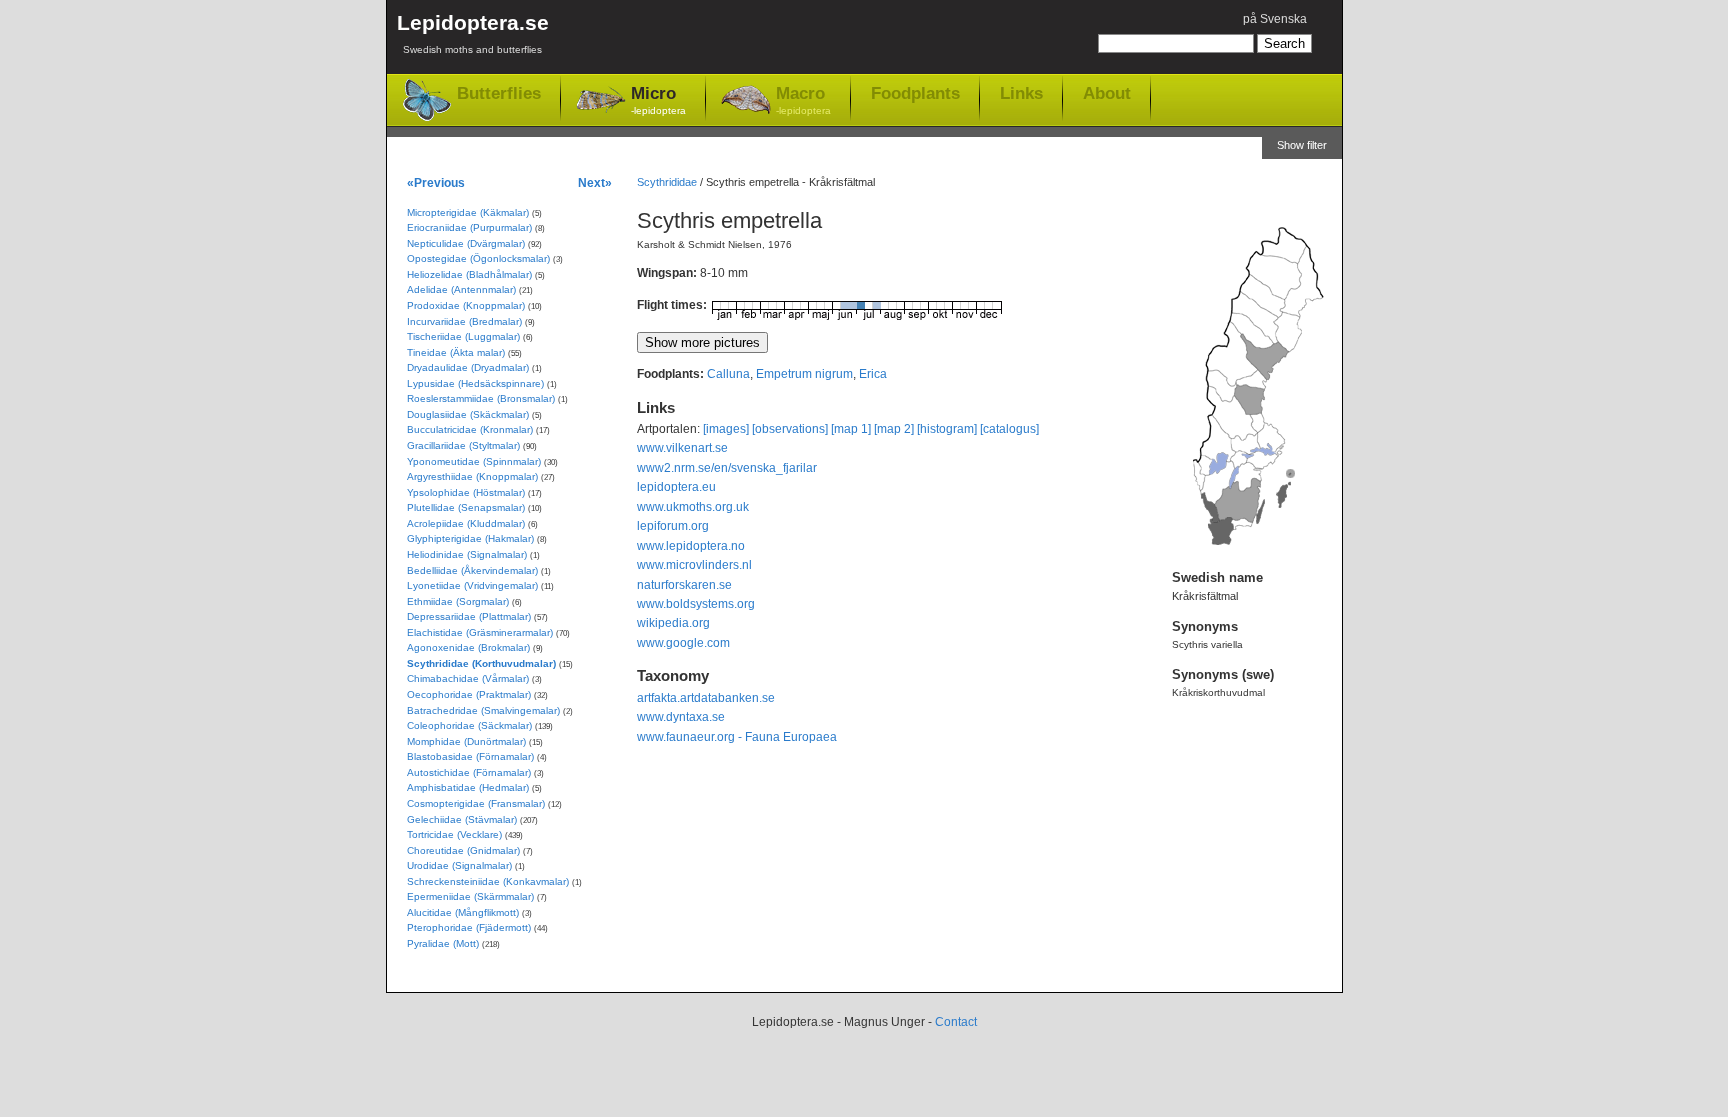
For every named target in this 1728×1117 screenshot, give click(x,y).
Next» (595, 182)
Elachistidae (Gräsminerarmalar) (480, 632)
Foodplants (915, 93)
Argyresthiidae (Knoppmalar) (472, 476)
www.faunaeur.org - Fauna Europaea (737, 737)
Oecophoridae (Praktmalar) (469, 694)
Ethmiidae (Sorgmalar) (458, 601)
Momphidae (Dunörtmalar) (466, 741)
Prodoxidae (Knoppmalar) (466, 305)
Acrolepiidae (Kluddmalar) (466, 523)
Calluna (728, 374)
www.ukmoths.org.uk (693, 507)
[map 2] (894, 429)
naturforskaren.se (684, 585)
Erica (873, 374)
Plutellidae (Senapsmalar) (466, 507)
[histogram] (947, 429)
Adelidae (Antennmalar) (461, 289)
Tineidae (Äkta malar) (456, 352)
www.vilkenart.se (682, 448)
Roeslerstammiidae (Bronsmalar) (481, 398)
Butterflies (499, 93)
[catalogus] (1009, 429)
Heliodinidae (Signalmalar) (467, 554)
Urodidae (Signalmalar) (459, 865)
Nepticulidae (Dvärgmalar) (466, 243)
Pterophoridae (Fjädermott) (469, 927)
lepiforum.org (673, 526)
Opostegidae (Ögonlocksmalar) (478, 258)
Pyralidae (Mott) (443, 943)
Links (1021, 93)
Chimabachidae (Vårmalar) (468, 678)
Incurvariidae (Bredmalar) (464, 321)
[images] (726, 429)
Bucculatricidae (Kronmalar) (470, 429)
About (1107, 93)
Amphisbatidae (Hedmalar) (468, 787)
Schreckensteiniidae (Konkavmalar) (488, 881)
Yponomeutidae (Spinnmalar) (474, 461)
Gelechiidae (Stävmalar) (462, 819)
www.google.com (683, 643)
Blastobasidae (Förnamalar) (470, 756)
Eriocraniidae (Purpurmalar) (469, 227)
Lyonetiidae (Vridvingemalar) (472, 585)
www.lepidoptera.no (691, 546)
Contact (956, 1022)
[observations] (790, 429)
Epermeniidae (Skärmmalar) (470, 896)
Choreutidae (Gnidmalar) (463, 850)
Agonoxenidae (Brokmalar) (468, 647)
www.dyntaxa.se (681, 717)
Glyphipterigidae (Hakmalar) (470, 538)
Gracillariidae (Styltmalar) (463, 445)
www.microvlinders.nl (694, 565)
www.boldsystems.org (696, 604)
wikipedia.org (673, 623)
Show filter (1302, 145)
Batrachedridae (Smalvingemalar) (483, 710)
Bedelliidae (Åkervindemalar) (472, 570)
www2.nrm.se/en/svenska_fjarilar (727, 468)
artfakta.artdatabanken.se (706, 698)
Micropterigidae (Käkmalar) (468, 212)
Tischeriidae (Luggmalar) (463, 336)
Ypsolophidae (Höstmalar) (466, 492)
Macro (803, 100)
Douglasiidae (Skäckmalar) (468, 414)
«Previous (436, 182)
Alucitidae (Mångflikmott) (463, 912)
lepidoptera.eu (676, 487)
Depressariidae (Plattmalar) (469, 616)
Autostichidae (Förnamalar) (469, 772)
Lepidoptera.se (473, 33)
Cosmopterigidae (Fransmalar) (476, 803)
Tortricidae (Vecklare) (454, 834)
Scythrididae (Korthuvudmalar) (481, 663)
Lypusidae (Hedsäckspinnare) (475, 383)
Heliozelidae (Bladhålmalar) (469, 274)
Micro (658, 100)
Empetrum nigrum (804, 374)
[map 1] (851, 429)
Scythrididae (667, 182)
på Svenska (1275, 19)
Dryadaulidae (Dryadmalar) (468, 367)
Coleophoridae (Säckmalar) (469, 725)
